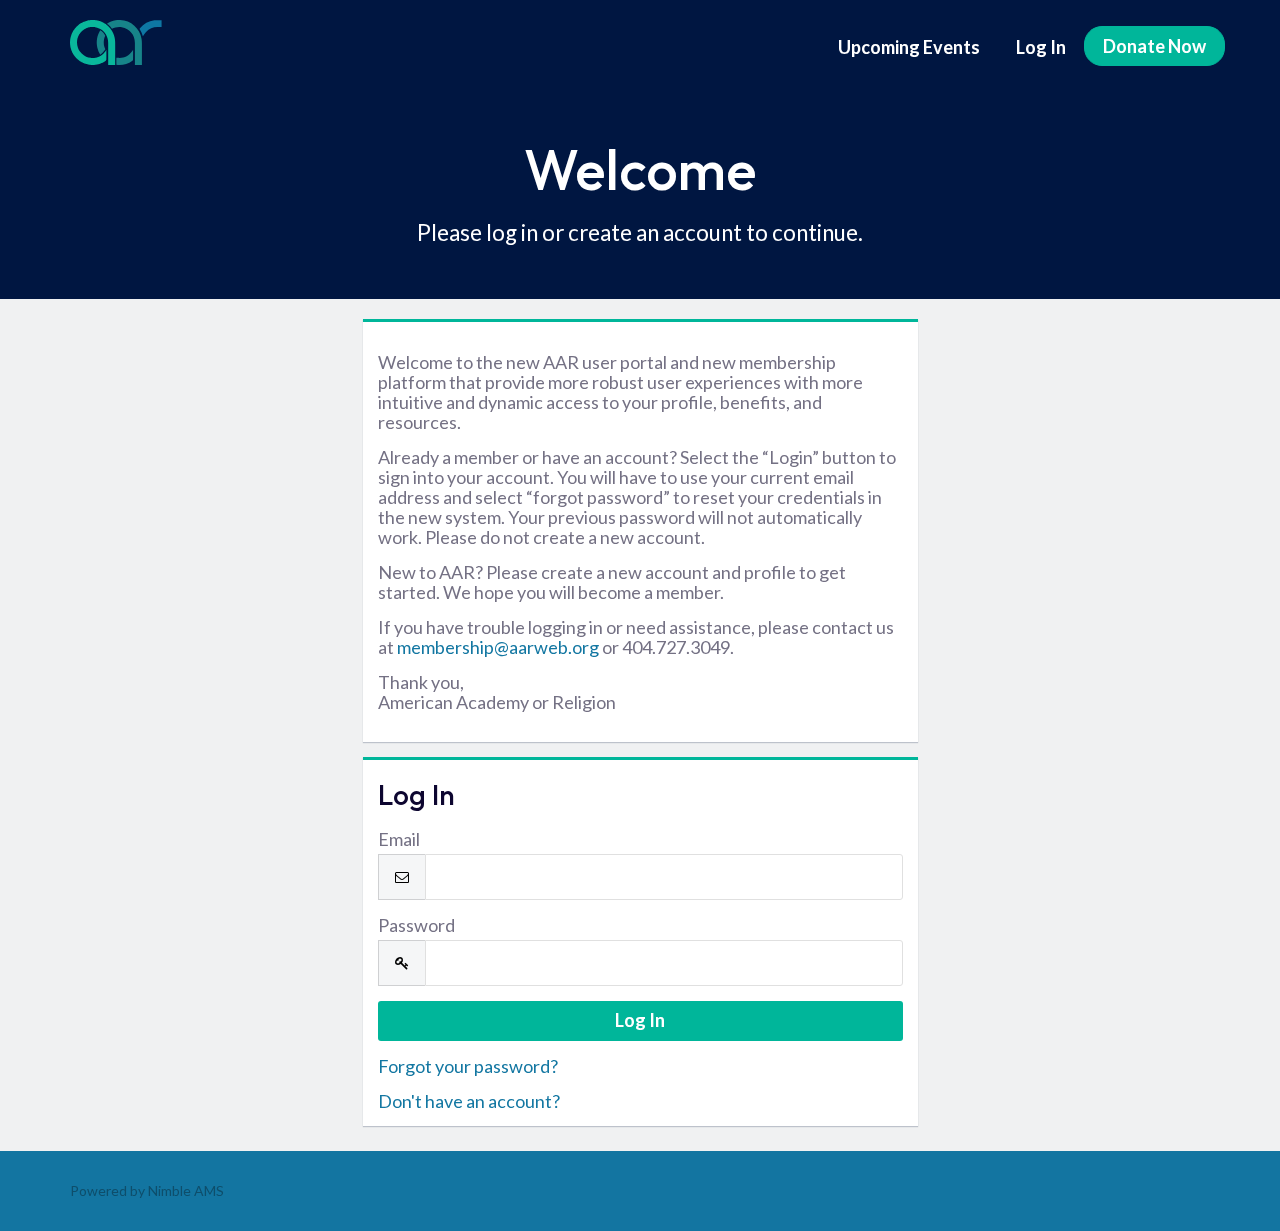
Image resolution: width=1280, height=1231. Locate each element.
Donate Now (1154, 46)
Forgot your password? (468, 1066)
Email (399, 839)
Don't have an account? (469, 1101)
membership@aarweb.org (498, 647)
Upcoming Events (909, 47)
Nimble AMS (186, 1190)
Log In (1041, 47)
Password (416, 925)
